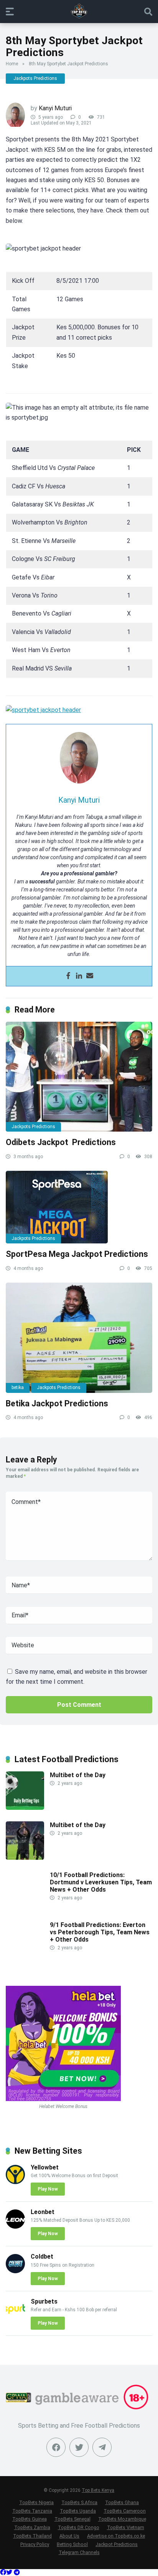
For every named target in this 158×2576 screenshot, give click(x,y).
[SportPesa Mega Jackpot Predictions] (79, 1207)
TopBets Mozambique (122, 2519)
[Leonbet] (15, 2227)
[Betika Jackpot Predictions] (79, 1338)
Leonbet (43, 2212)
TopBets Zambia (32, 2527)
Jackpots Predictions (35, 78)
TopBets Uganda (78, 2511)
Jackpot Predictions (117, 2544)
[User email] (90, 976)
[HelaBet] (63, 2099)
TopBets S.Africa (79, 2502)
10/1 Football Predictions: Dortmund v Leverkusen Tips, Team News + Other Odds (101, 1882)
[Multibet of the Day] (25, 1808)
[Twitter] (79, 2447)
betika (18, 1388)
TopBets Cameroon (125, 2511)
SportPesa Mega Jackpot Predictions (77, 1254)
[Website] (102, 2447)
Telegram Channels (79, 2552)
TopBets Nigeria (36, 2502)
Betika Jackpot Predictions (57, 1403)
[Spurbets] (15, 2316)
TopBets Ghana (122, 2502)
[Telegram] (17, 2572)
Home (12, 64)
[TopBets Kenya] (79, 11)
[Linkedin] (79, 976)
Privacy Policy (35, 2544)
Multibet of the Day (78, 1775)
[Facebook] (68, 976)
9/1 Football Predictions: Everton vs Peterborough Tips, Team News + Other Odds (100, 1932)
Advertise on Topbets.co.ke (116, 2536)
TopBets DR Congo (79, 2527)
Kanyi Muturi (55, 108)
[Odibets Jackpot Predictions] (79, 1077)
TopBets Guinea (30, 2519)
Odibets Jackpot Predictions (61, 1142)
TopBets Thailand (32, 2536)
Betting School (72, 2544)
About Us (69, 2536)
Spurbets (44, 2301)
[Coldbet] (15, 2271)
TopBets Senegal (72, 2519)
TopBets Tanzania (32, 2511)
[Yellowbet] (15, 2182)
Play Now (48, 2189)
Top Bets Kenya (98, 2490)
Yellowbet (45, 2167)
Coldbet (42, 2256)
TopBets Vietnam (126, 2527)
